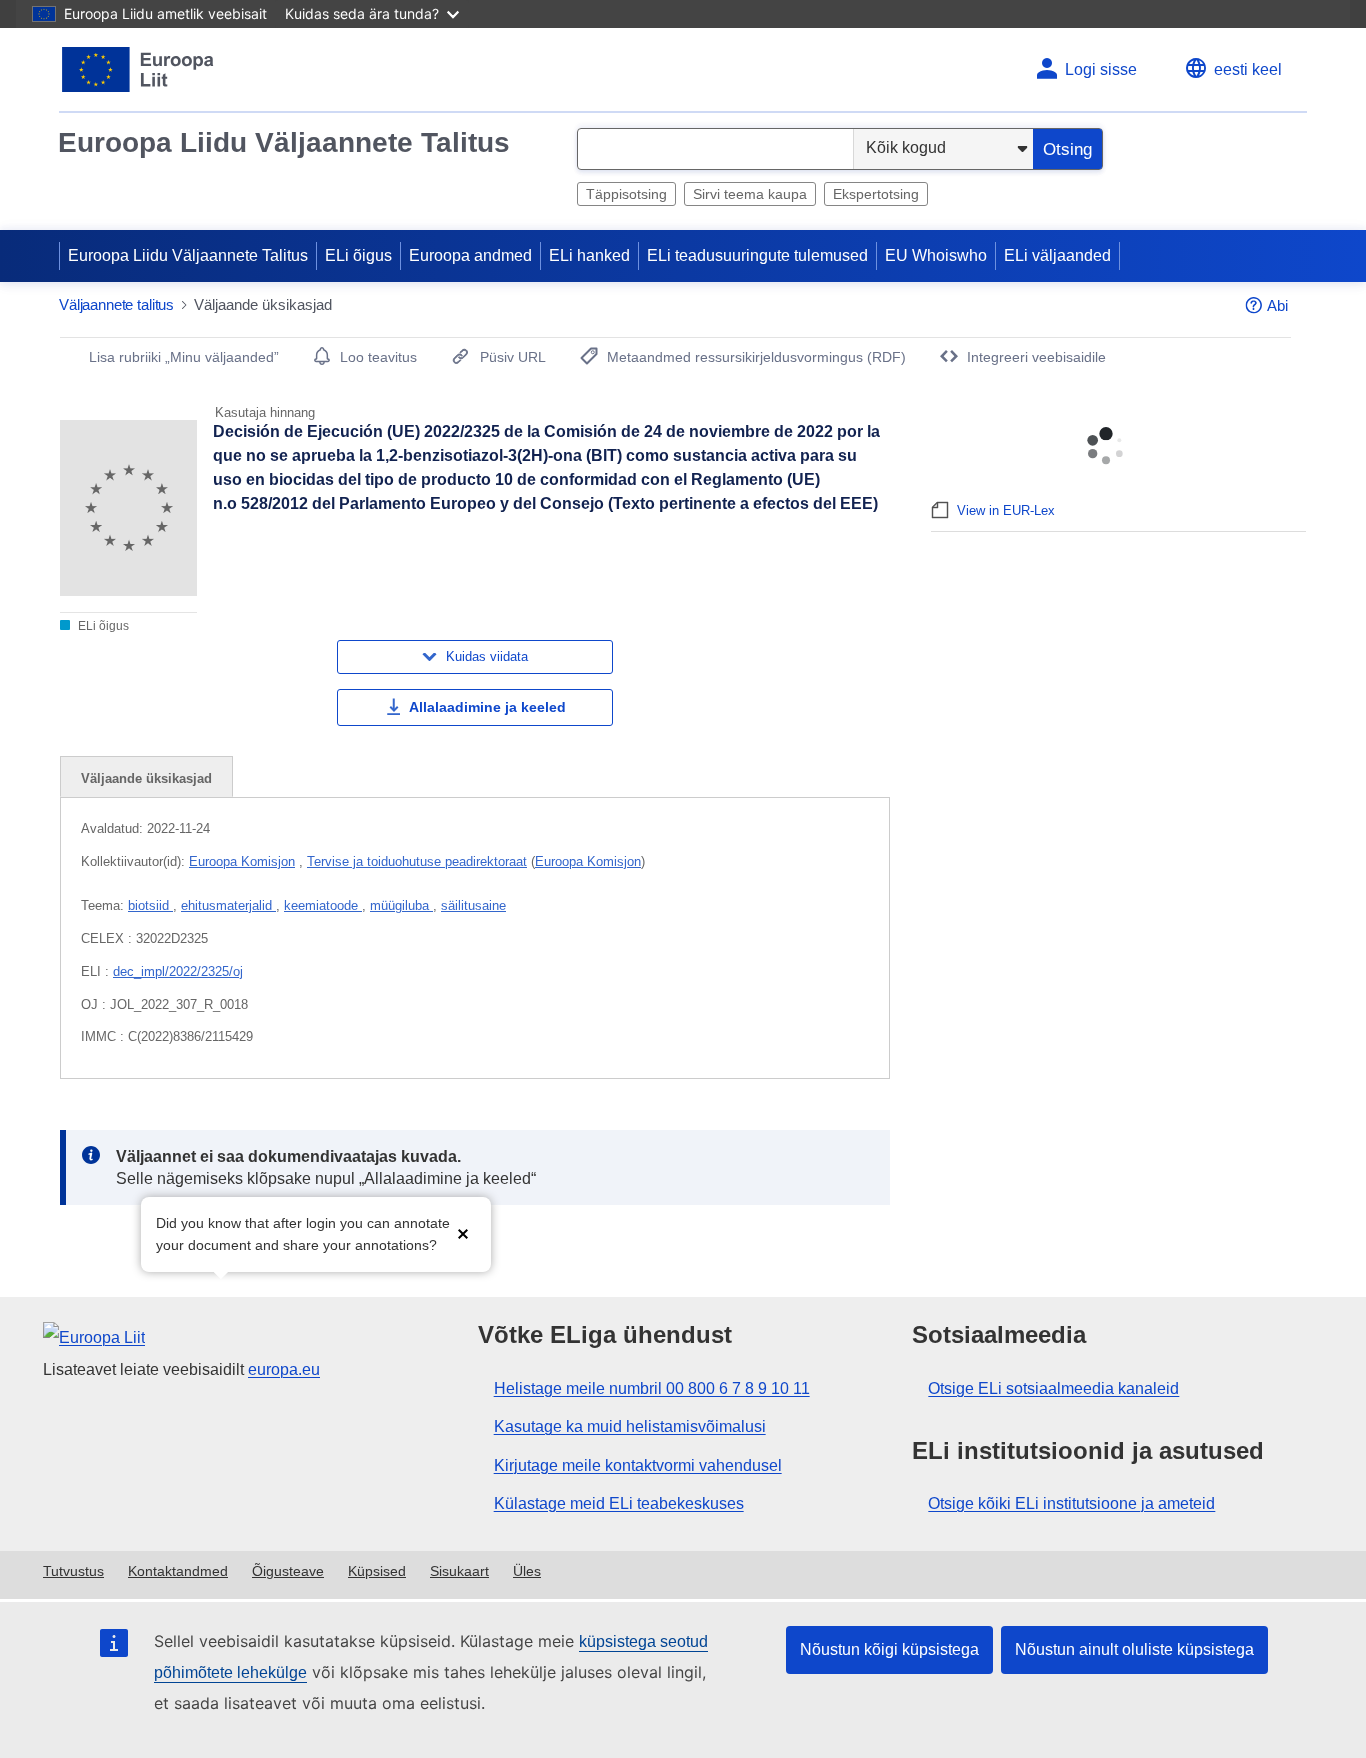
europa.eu (284, 1369)
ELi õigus (358, 255)
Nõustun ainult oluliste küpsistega (1134, 1649)
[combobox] (715, 149)
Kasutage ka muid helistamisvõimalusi (630, 1426)
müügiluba (401, 905)
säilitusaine (473, 905)
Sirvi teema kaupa (750, 194)
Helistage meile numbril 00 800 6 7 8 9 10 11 (652, 1388)
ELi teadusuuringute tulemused (757, 255)
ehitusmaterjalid (228, 905)
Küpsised (377, 1571)
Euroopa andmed (470, 255)
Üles (527, 1571)
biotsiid (150, 905)
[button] (463, 1232)
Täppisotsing (626, 194)
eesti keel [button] (1248, 69)
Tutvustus (73, 1571)
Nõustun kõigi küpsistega (889, 1649)
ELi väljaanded (1057, 255)
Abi (1277, 305)
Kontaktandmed (178, 1571)
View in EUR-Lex (1006, 510)
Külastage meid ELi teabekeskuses (619, 1503)
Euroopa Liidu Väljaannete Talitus (284, 142)
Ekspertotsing (876, 194)
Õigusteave (288, 1571)
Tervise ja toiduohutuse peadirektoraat (417, 861)
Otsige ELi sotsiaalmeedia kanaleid (1053, 1388)
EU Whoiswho (936, 255)
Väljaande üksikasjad (146, 778)
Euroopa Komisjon (242, 861)
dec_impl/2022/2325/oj (178, 971)
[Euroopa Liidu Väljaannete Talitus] (138, 69)
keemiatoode (323, 905)
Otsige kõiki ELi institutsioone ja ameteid (1071, 1503)
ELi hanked (589, 255)
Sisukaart (459, 1571)
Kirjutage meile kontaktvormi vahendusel (638, 1465)
